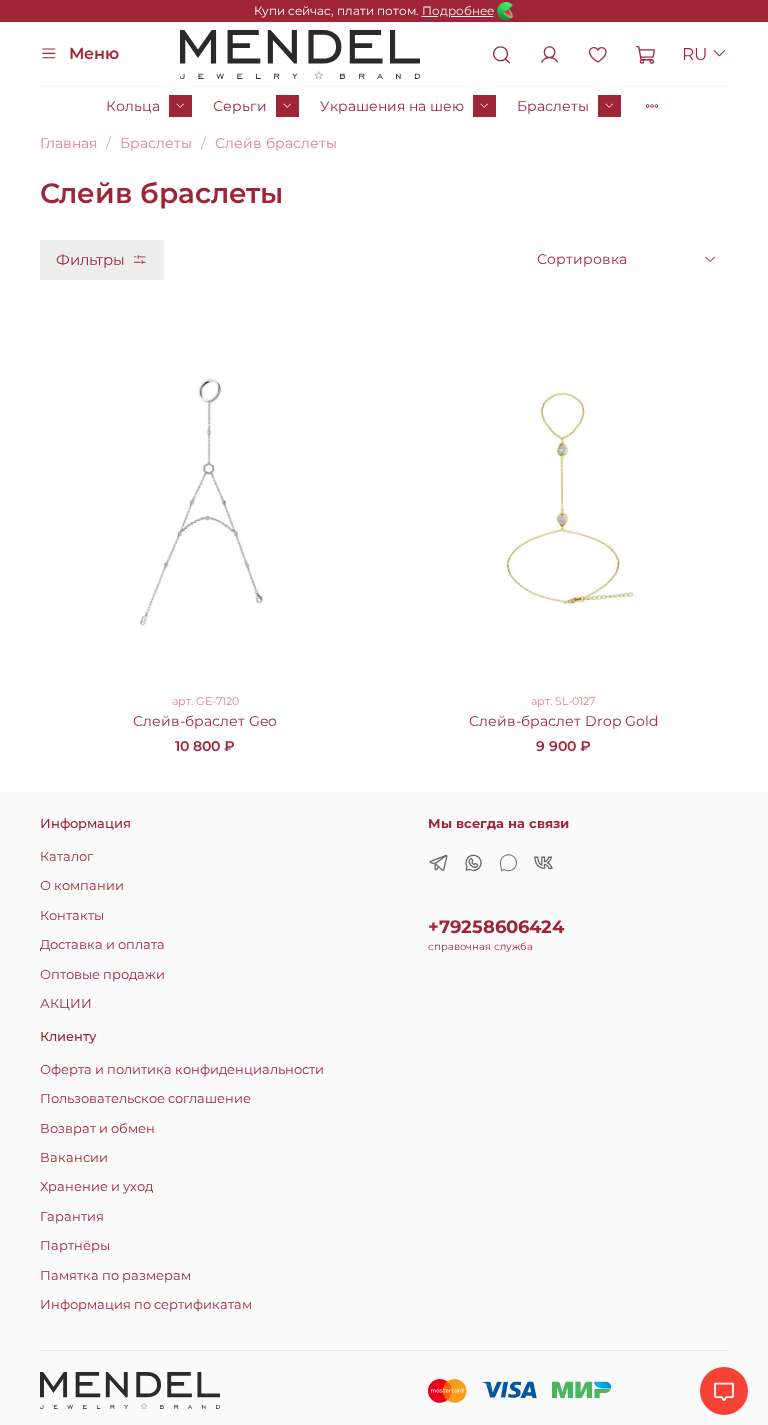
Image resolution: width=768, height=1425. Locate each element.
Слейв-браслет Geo (205, 721)
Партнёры (75, 1245)
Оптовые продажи (102, 974)
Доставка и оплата (102, 944)
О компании (82, 885)
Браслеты (553, 106)
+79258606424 (496, 926)
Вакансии (74, 1157)
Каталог (66, 856)
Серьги (240, 106)
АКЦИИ (66, 1003)
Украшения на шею (392, 106)
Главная (68, 143)
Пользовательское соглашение (145, 1098)
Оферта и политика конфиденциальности (182, 1069)
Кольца (133, 106)
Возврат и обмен (97, 1128)
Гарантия (72, 1216)
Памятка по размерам (115, 1275)
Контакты (72, 915)
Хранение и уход (96, 1186)
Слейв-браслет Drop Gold (563, 721)
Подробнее (458, 10)
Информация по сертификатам (146, 1304)
